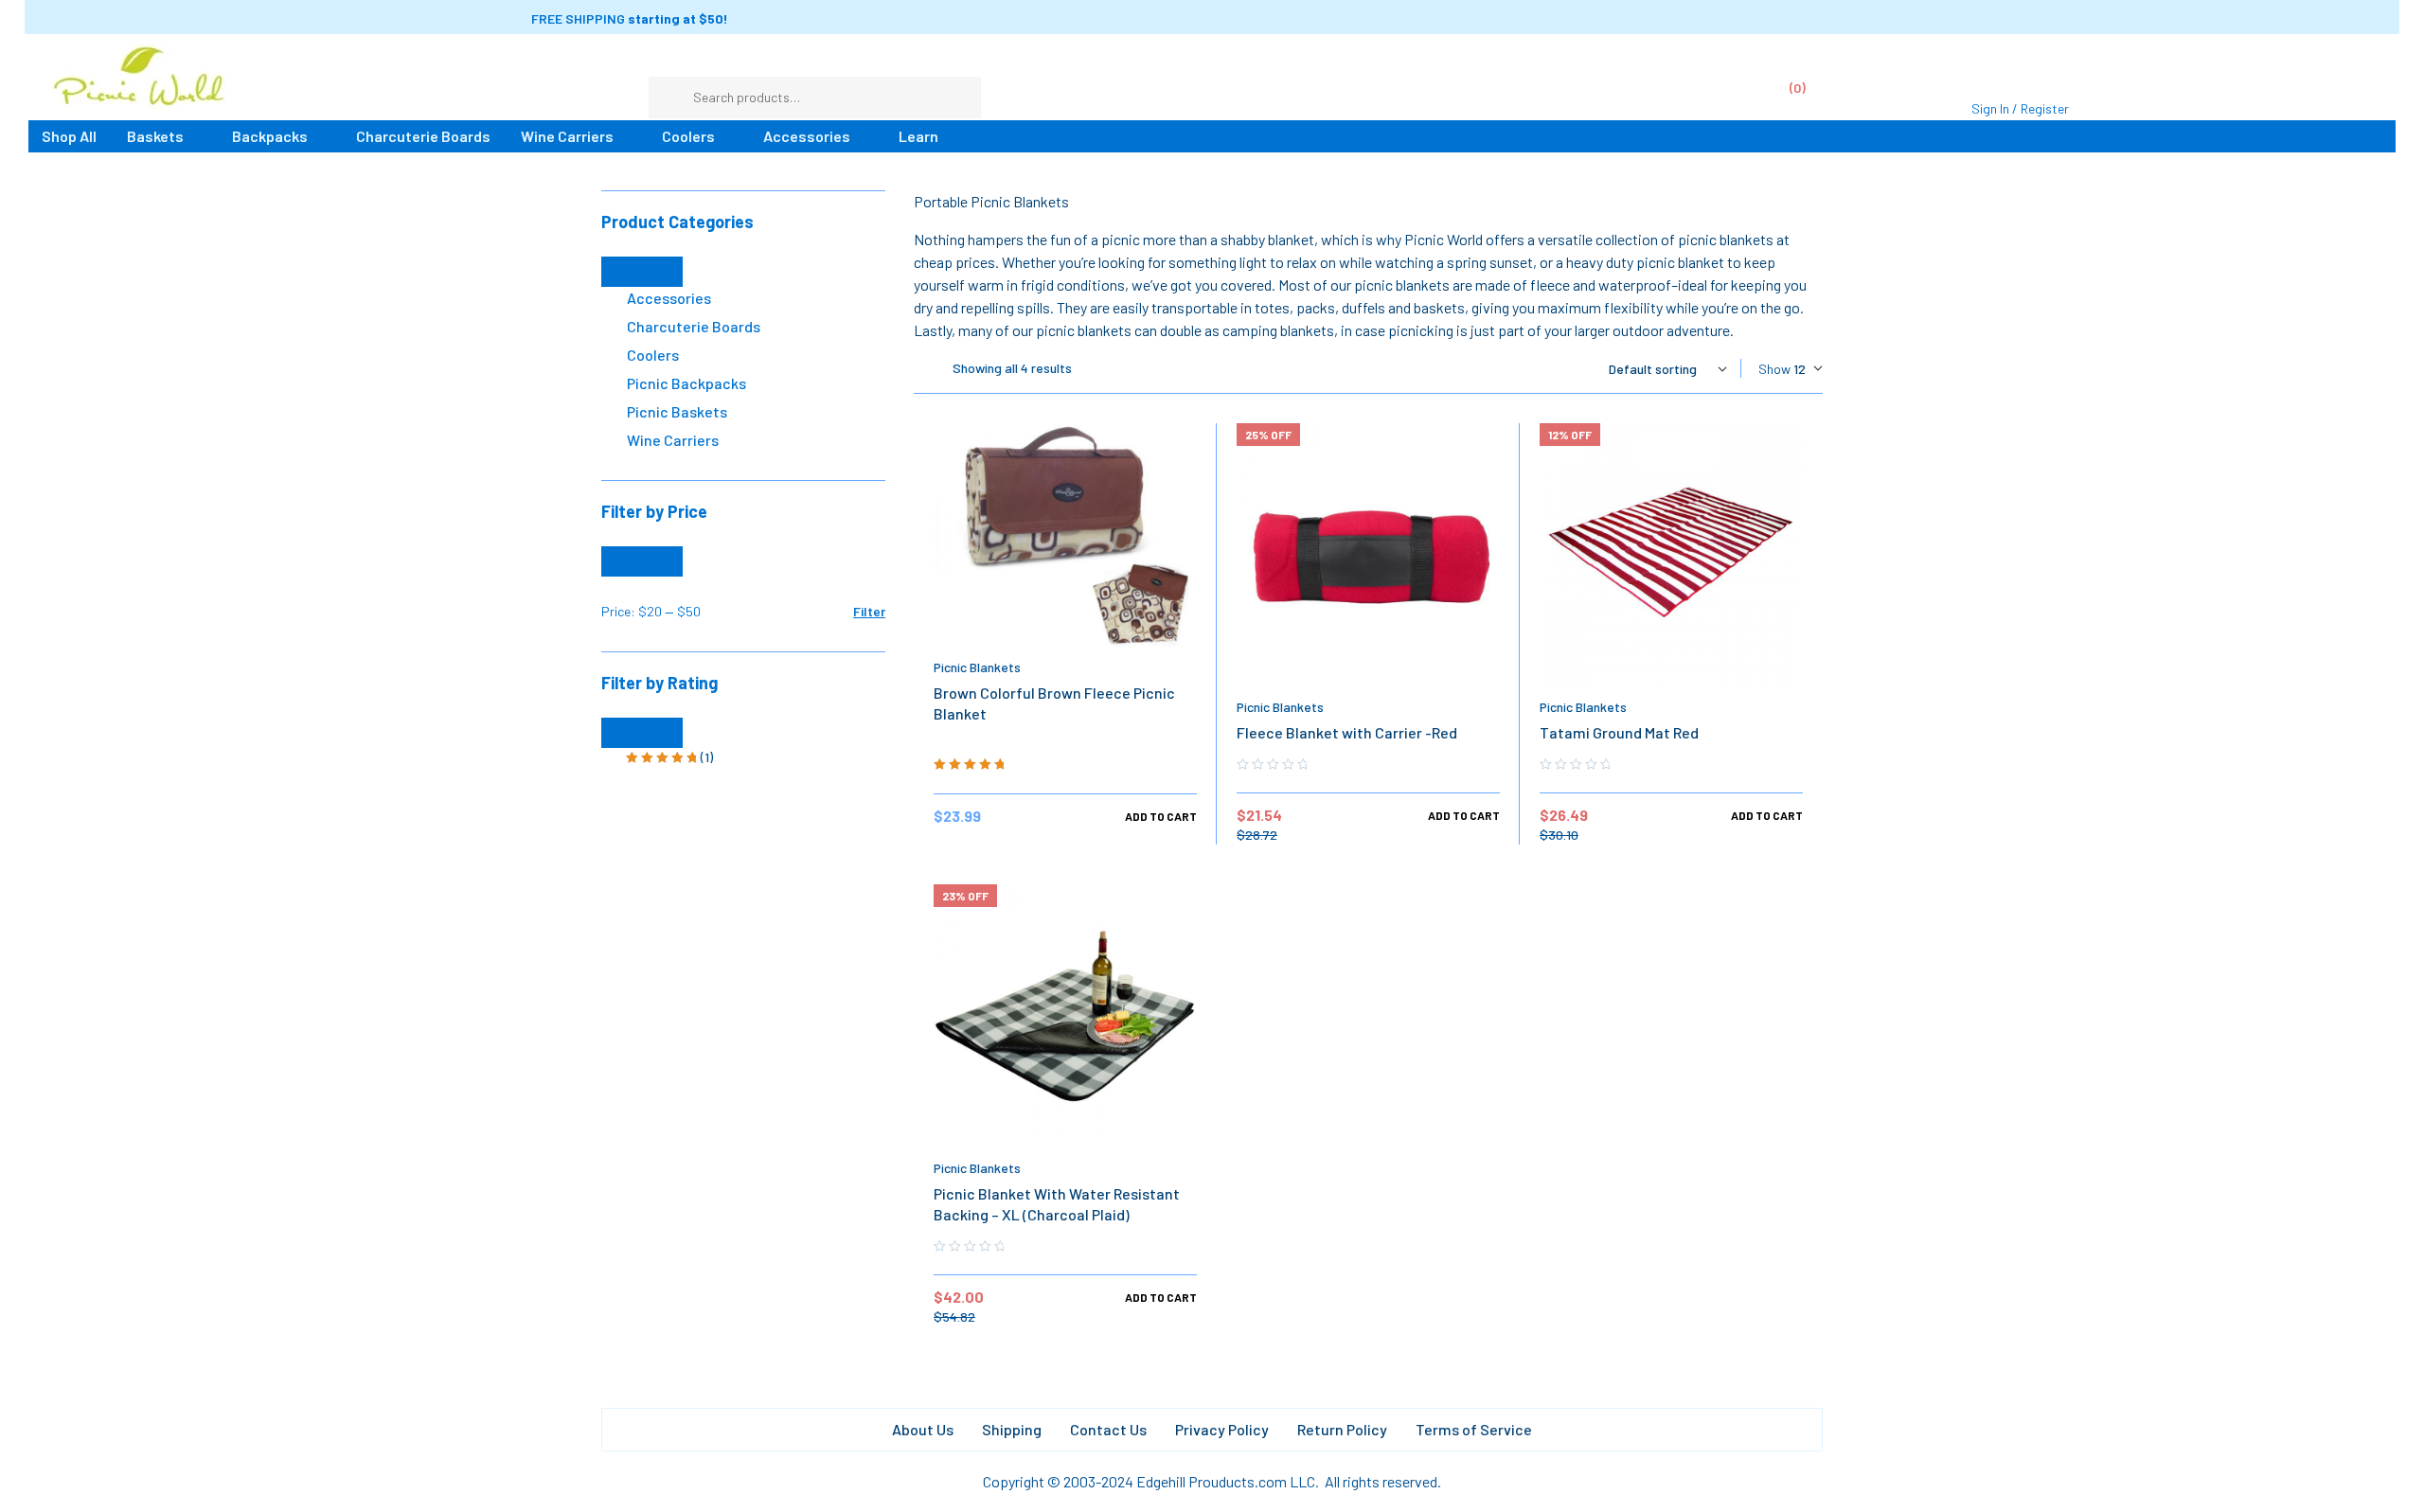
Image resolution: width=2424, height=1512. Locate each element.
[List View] (918, 369)
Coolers (653, 355)
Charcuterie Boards (694, 326)
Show (1774, 369)
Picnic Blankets (977, 667)
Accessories (669, 298)
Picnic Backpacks (686, 383)
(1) (669, 758)
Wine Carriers (673, 440)
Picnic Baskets (677, 411)
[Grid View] (934, 369)
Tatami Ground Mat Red (1619, 732)
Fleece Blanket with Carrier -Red (1347, 732)
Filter (869, 611)
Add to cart (1161, 816)
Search (957, 98)
